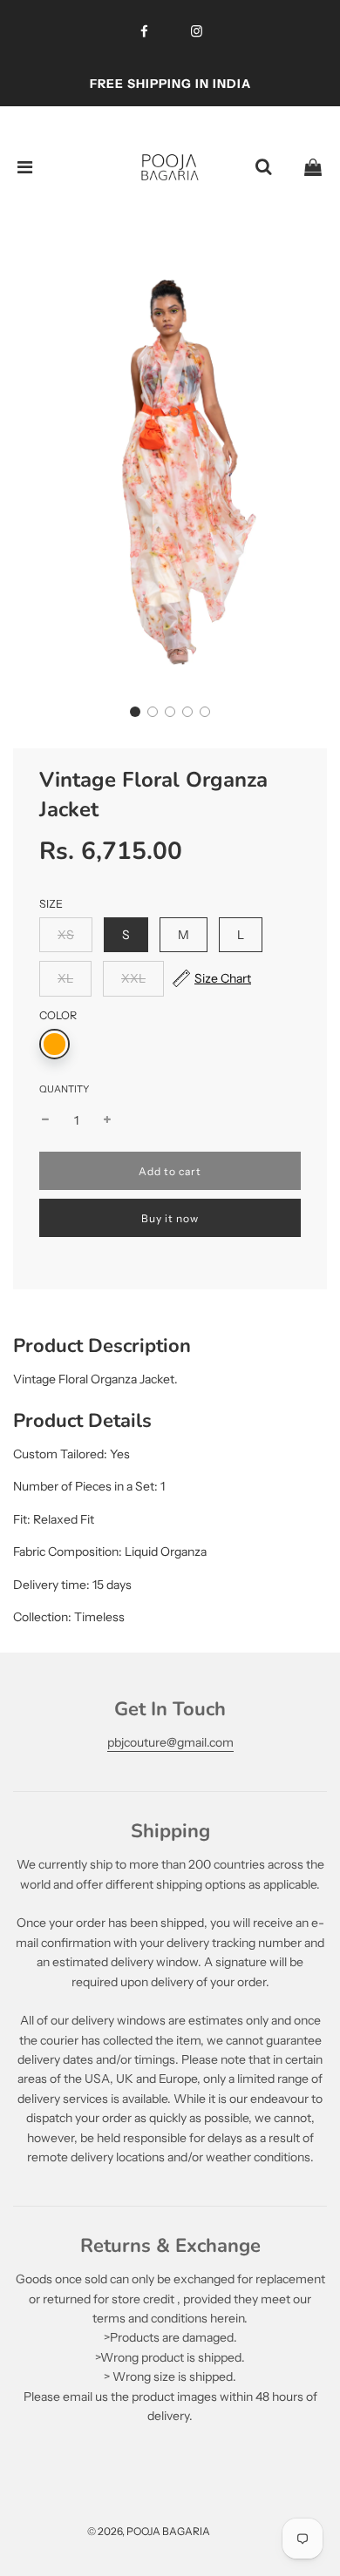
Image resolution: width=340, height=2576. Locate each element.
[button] (135, 712)
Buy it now (170, 1218)
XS (66, 935)
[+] (107, 1120)
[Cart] (313, 167)
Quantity (64, 1089)
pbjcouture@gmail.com (170, 1742)
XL (65, 978)
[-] (45, 1120)
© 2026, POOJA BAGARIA (149, 2531)
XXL (133, 978)
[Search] (263, 167)
